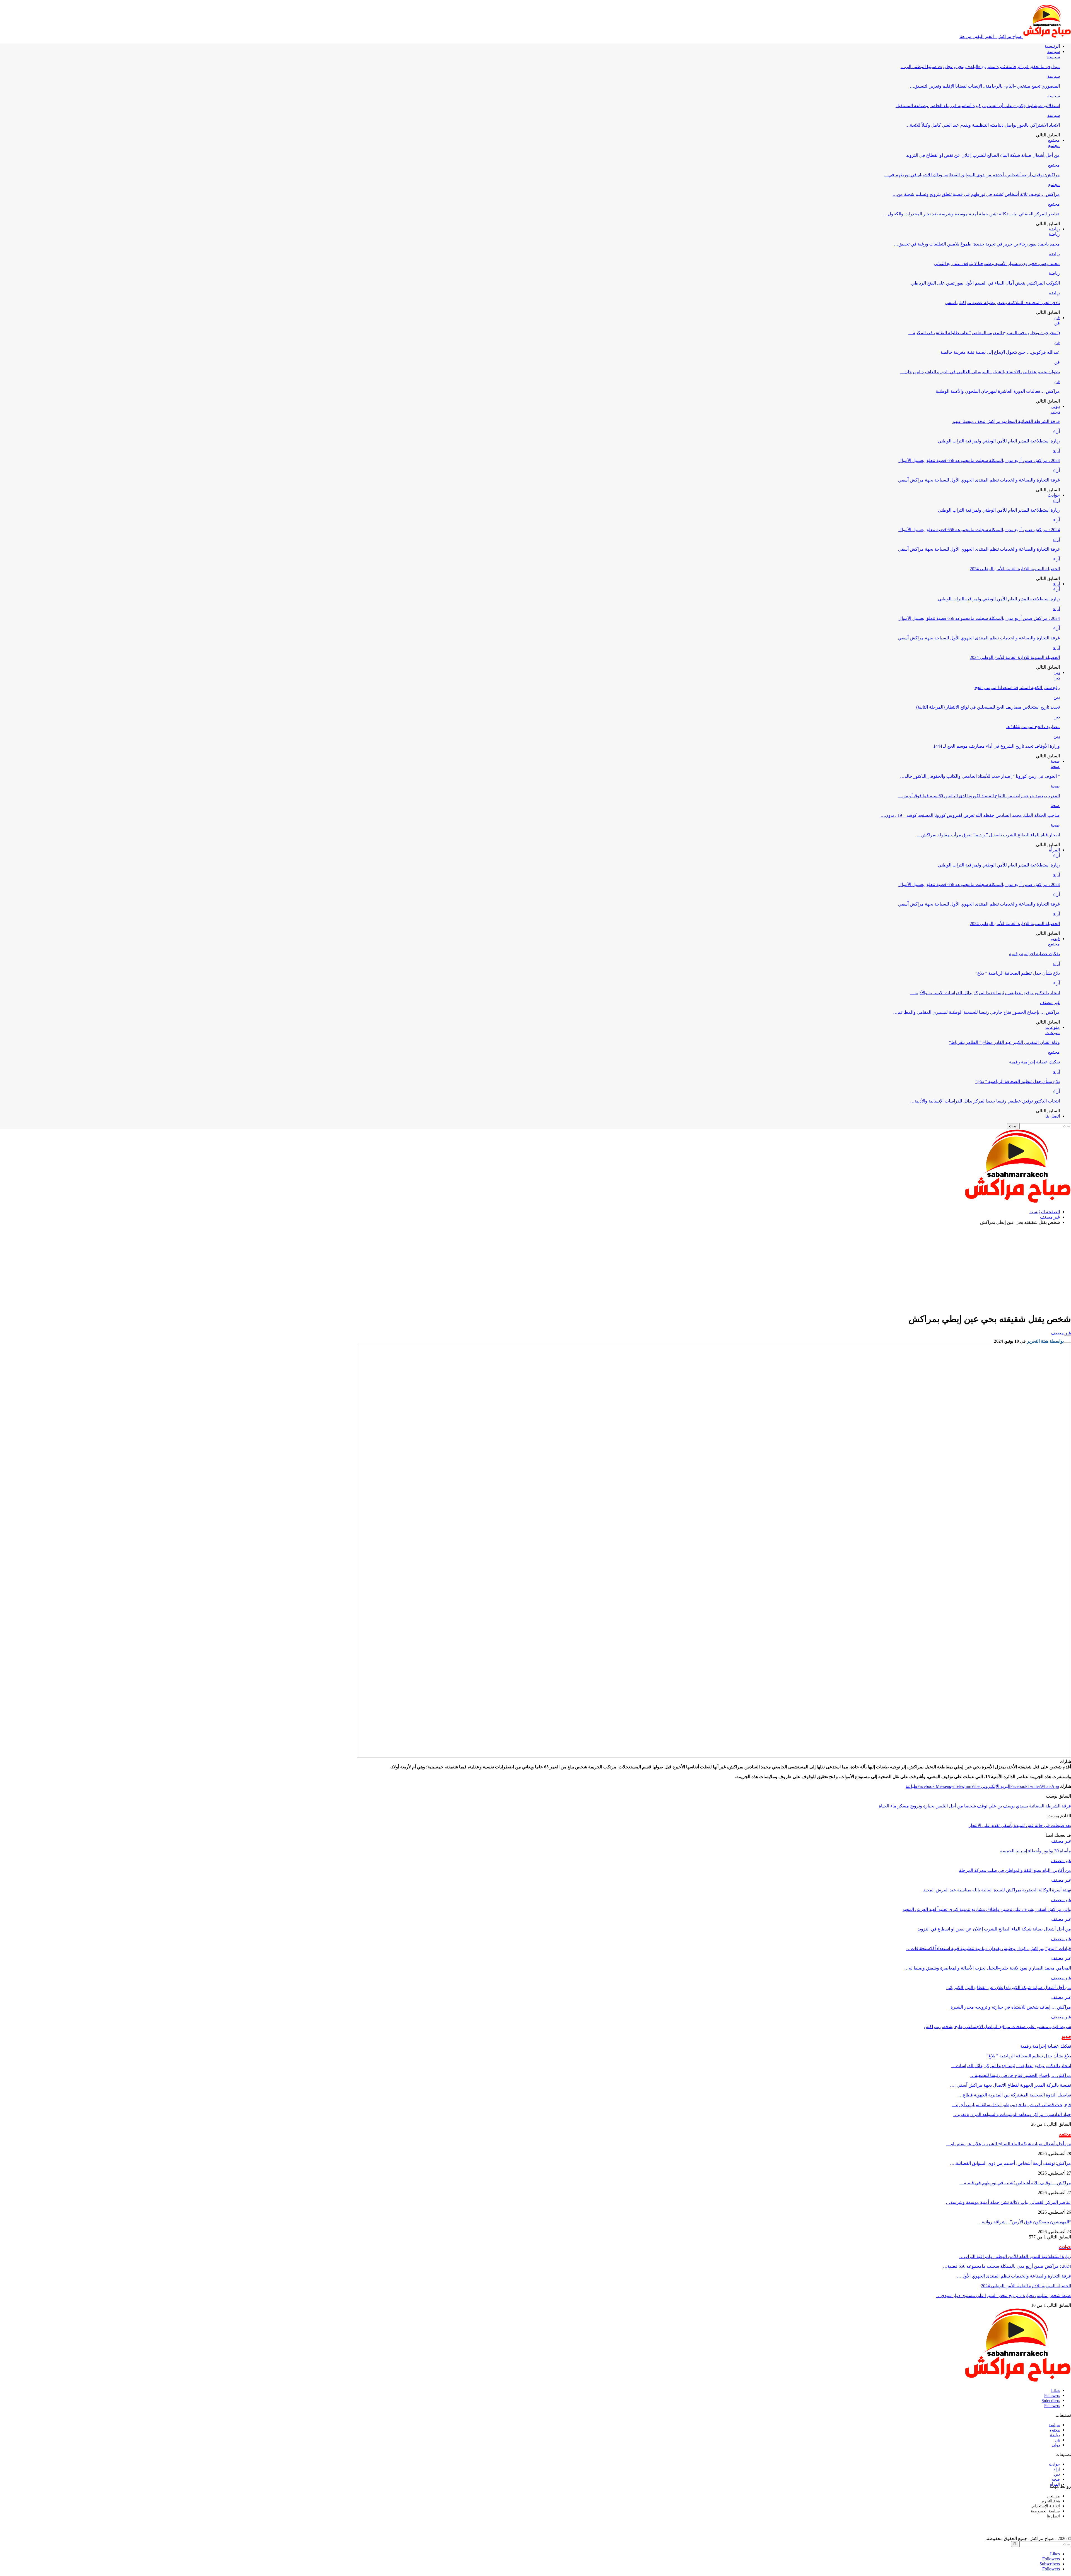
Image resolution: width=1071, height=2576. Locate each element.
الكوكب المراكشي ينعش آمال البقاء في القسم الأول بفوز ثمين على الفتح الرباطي (986, 283)
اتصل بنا (1053, 1116)
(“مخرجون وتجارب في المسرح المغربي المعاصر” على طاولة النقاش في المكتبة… (984, 333)
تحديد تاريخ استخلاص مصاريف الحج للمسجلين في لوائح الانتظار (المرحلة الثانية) (988, 707)
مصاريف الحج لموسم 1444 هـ (1033, 727)
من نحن (1053, 2496)
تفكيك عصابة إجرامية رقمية (1034, 954)
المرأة (1054, 850)
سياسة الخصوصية (1045, 2511)
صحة (1055, 761)
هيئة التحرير (1050, 2501)
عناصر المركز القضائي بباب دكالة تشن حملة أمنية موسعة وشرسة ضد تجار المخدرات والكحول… (972, 214)
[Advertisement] (535, 1268)
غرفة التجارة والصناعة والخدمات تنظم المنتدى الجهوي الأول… (1014, 2276)
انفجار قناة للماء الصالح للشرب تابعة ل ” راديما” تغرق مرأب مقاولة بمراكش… (988, 835)
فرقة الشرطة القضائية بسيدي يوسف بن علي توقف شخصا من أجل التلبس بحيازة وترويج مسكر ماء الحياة (975, 1806)
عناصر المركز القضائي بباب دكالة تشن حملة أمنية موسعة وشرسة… (1008, 2202)
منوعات (1053, 1027)
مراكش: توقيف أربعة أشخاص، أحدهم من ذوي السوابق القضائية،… (1010, 2163)
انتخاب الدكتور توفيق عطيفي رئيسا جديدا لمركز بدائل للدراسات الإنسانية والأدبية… (985, 993)
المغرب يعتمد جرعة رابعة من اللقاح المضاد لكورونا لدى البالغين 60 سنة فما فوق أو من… (979, 796)
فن (1057, 318)
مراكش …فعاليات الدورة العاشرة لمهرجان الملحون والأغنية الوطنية (998, 391)
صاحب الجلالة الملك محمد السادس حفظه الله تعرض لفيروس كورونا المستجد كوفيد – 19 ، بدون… (970, 815)
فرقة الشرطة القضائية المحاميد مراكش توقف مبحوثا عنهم (1006, 421)
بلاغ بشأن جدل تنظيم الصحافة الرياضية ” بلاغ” (1018, 973)
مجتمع (1054, 140)
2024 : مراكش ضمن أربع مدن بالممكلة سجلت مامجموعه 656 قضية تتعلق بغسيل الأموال (979, 460)
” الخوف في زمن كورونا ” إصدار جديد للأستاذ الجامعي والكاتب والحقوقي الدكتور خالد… (980, 776)
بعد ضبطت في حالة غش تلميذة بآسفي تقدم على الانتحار (1020, 1825)
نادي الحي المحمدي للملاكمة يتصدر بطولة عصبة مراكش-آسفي (1003, 303)
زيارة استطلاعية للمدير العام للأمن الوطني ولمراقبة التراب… (1015, 2256)
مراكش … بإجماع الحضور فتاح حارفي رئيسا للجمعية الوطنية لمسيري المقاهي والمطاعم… (976, 1012)
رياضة (1054, 229)
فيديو (1055, 939)
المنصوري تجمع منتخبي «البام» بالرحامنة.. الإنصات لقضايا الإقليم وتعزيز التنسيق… (985, 86)
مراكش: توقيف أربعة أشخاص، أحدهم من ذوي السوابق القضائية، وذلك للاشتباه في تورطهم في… (972, 175)
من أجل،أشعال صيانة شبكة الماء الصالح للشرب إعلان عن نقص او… (1009, 2144)
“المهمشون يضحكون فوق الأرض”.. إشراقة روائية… (1024, 2222)
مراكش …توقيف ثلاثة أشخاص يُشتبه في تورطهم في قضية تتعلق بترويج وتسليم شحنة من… (976, 194)
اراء (1057, 2469)
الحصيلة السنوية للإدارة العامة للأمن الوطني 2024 (1015, 569)
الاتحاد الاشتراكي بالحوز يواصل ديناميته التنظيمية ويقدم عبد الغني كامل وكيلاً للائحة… (983, 125)
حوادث (1054, 495)
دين (1057, 672)
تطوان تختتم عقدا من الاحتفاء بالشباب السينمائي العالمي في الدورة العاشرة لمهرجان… (980, 372)
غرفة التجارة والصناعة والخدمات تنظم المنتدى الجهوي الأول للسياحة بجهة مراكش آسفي (979, 480)
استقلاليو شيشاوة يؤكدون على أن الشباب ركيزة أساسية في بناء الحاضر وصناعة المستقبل (978, 106)
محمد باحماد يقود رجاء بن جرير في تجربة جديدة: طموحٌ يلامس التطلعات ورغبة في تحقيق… (977, 244)
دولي (1055, 406)
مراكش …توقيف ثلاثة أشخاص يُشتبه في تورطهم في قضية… (1015, 2183)
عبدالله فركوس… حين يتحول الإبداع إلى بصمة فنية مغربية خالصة (1000, 352)
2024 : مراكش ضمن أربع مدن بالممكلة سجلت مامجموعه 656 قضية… (1007, 2266)
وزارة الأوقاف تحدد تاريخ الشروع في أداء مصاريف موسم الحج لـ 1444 (997, 746)
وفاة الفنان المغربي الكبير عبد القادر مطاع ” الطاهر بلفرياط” (1004, 1042)
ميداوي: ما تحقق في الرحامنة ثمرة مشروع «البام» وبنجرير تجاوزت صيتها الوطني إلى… (980, 67)
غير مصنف (1050, 1002)
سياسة (1054, 51)
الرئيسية (1052, 46)
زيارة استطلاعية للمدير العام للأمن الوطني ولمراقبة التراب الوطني (999, 441)
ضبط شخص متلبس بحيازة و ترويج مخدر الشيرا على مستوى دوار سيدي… (1004, 2295)
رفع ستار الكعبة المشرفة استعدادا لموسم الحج (1017, 688)
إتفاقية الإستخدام (1046, 2506)
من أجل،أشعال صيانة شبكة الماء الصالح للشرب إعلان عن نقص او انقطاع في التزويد (983, 155)
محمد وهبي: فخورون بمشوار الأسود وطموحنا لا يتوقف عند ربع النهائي (997, 263)
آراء (1056, 431)
